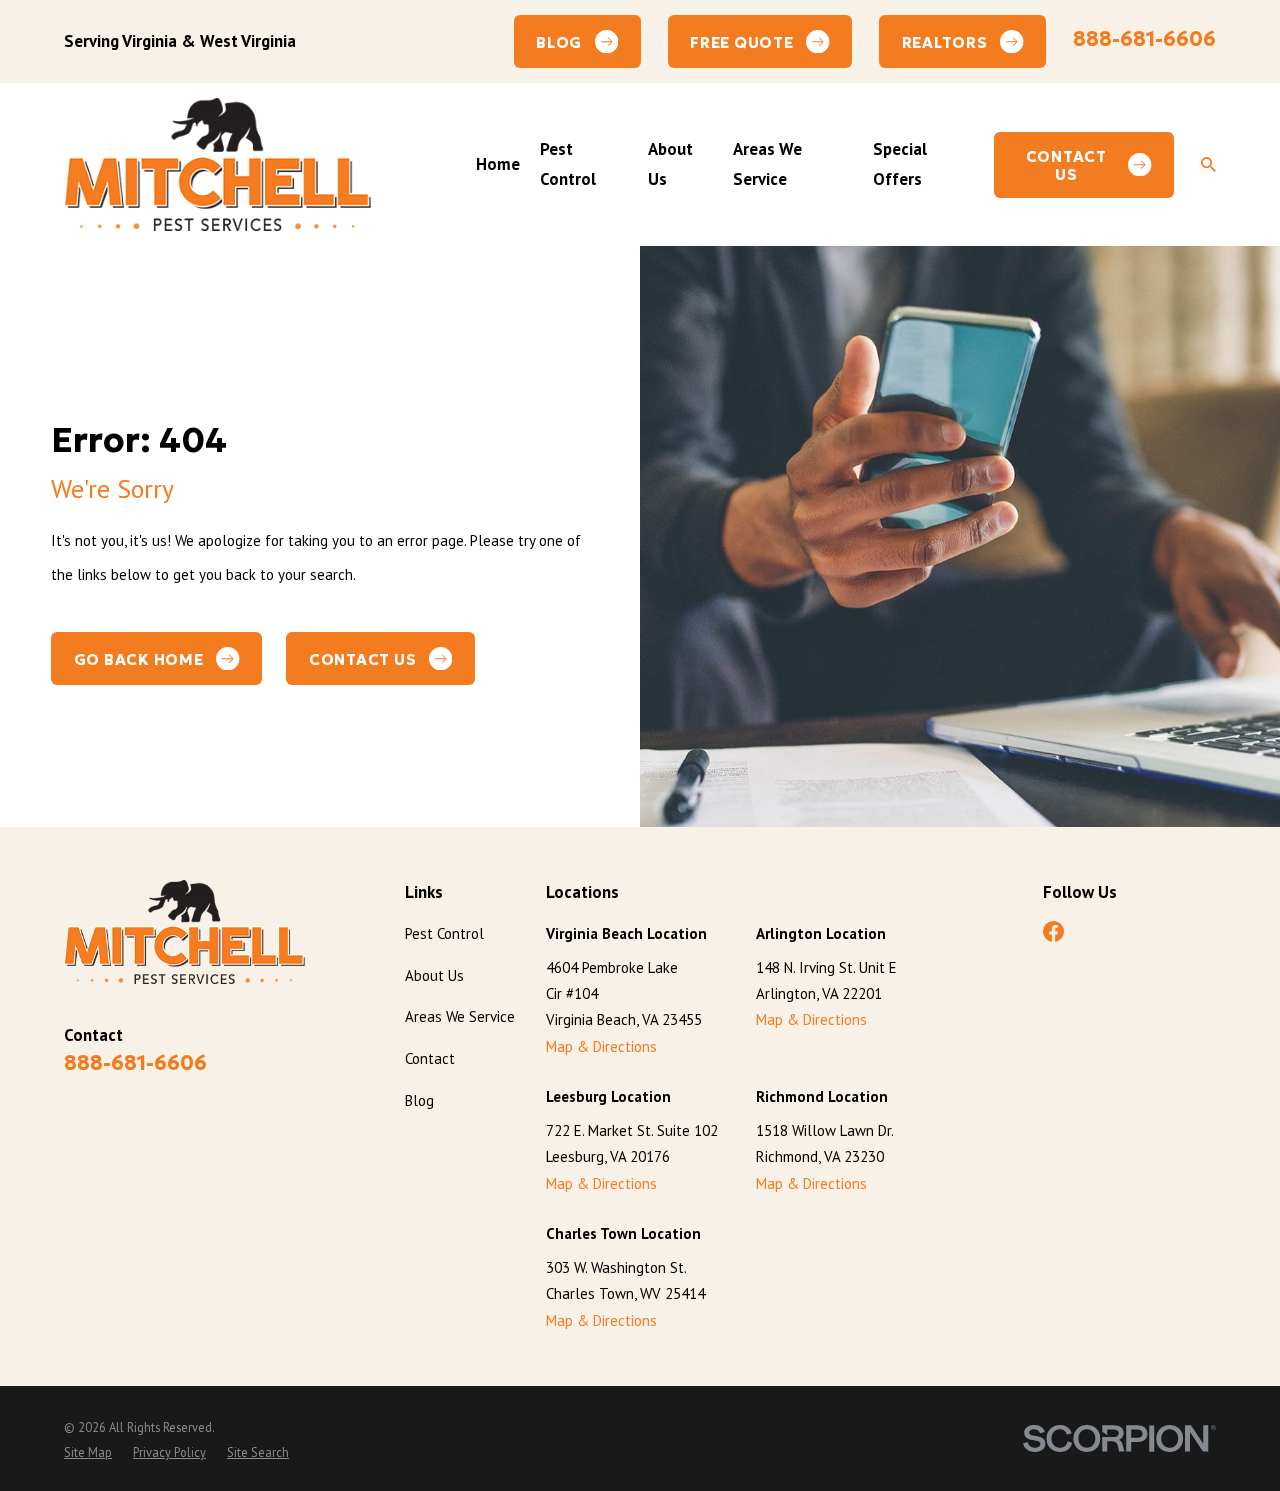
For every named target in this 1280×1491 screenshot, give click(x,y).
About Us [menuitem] (670, 164)
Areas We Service (460, 1016)
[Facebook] (1053, 931)
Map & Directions (601, 1046)
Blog (419, 1100)
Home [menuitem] (498, 164)
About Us (434, 975)
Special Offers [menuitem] (900, 164)
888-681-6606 (1144, 39)
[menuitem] (88, 1453)
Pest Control (444, 933)
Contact (430, 1058)
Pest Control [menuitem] (568, 164)
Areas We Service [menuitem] (767, 164)
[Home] (217, 164)
